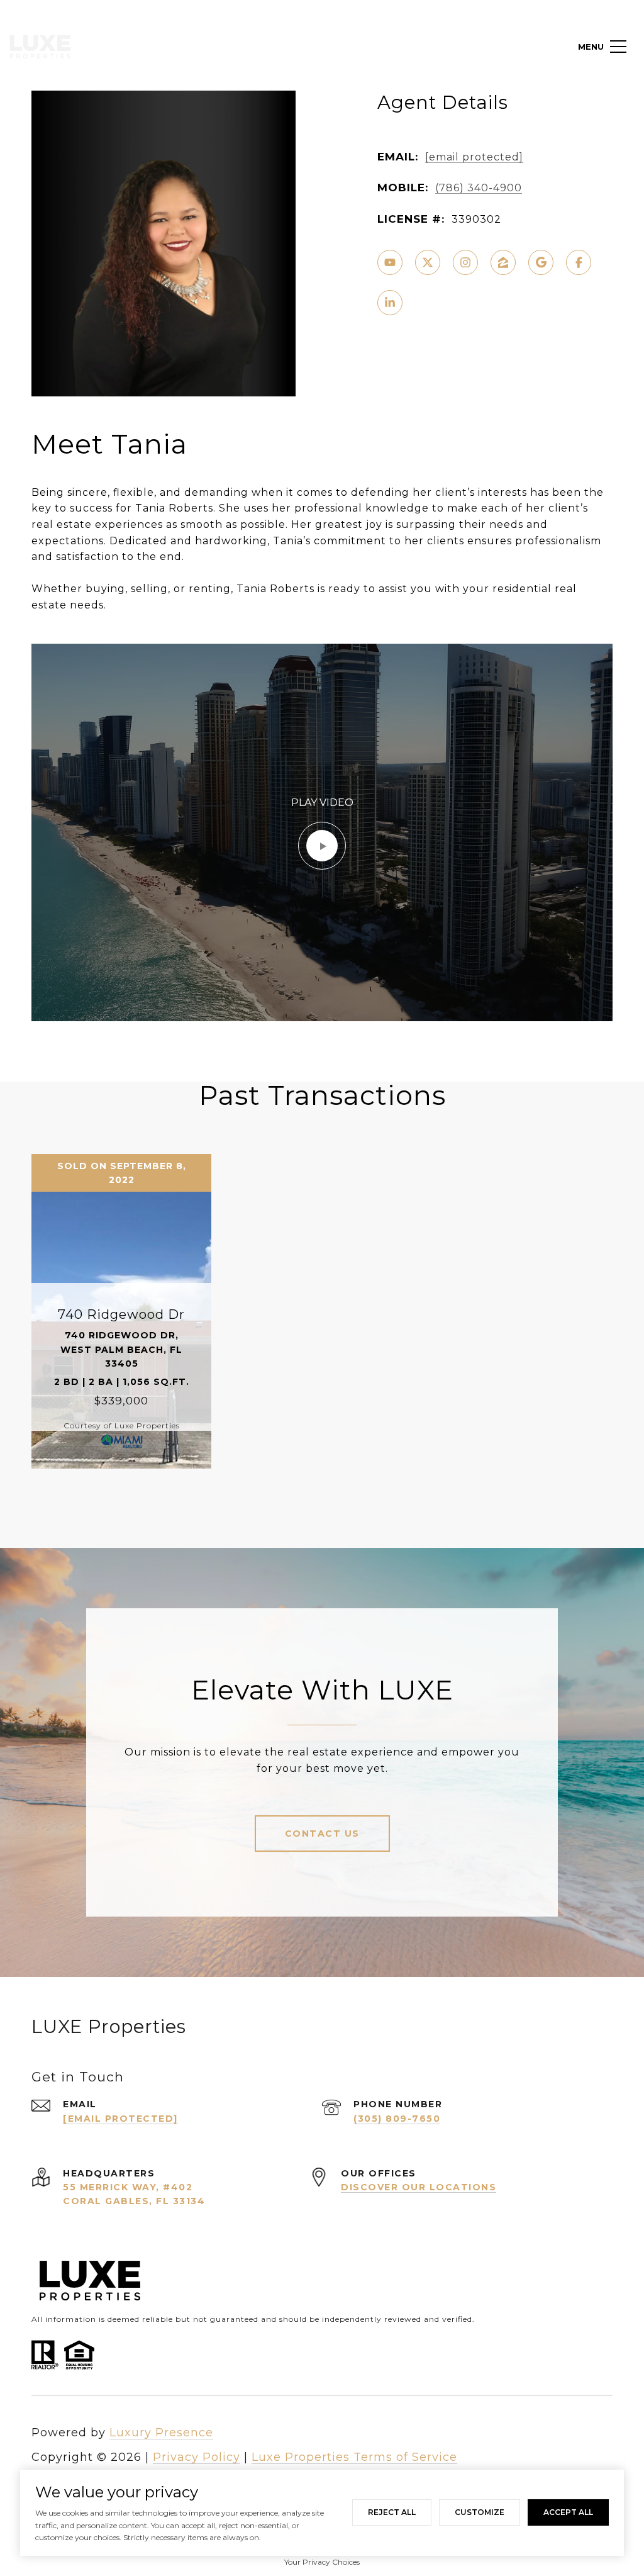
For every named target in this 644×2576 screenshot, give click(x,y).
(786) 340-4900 (479, 188)
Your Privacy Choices (322, 2562)
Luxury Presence (161, 2433)
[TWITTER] (428, 262)
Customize (480, 2512)
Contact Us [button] (322, 1834)
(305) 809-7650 (397, 2119)
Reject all (392, 2512)
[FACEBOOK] (579, 262)
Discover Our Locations (419, 2187)
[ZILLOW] (503, 262)
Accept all (568, 2512)
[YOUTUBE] (390, 262)
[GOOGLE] (541, 262)
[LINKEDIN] (390, 303)
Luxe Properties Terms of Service (354, 2457)
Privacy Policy (197, 2457)
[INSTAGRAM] (465, 262)
